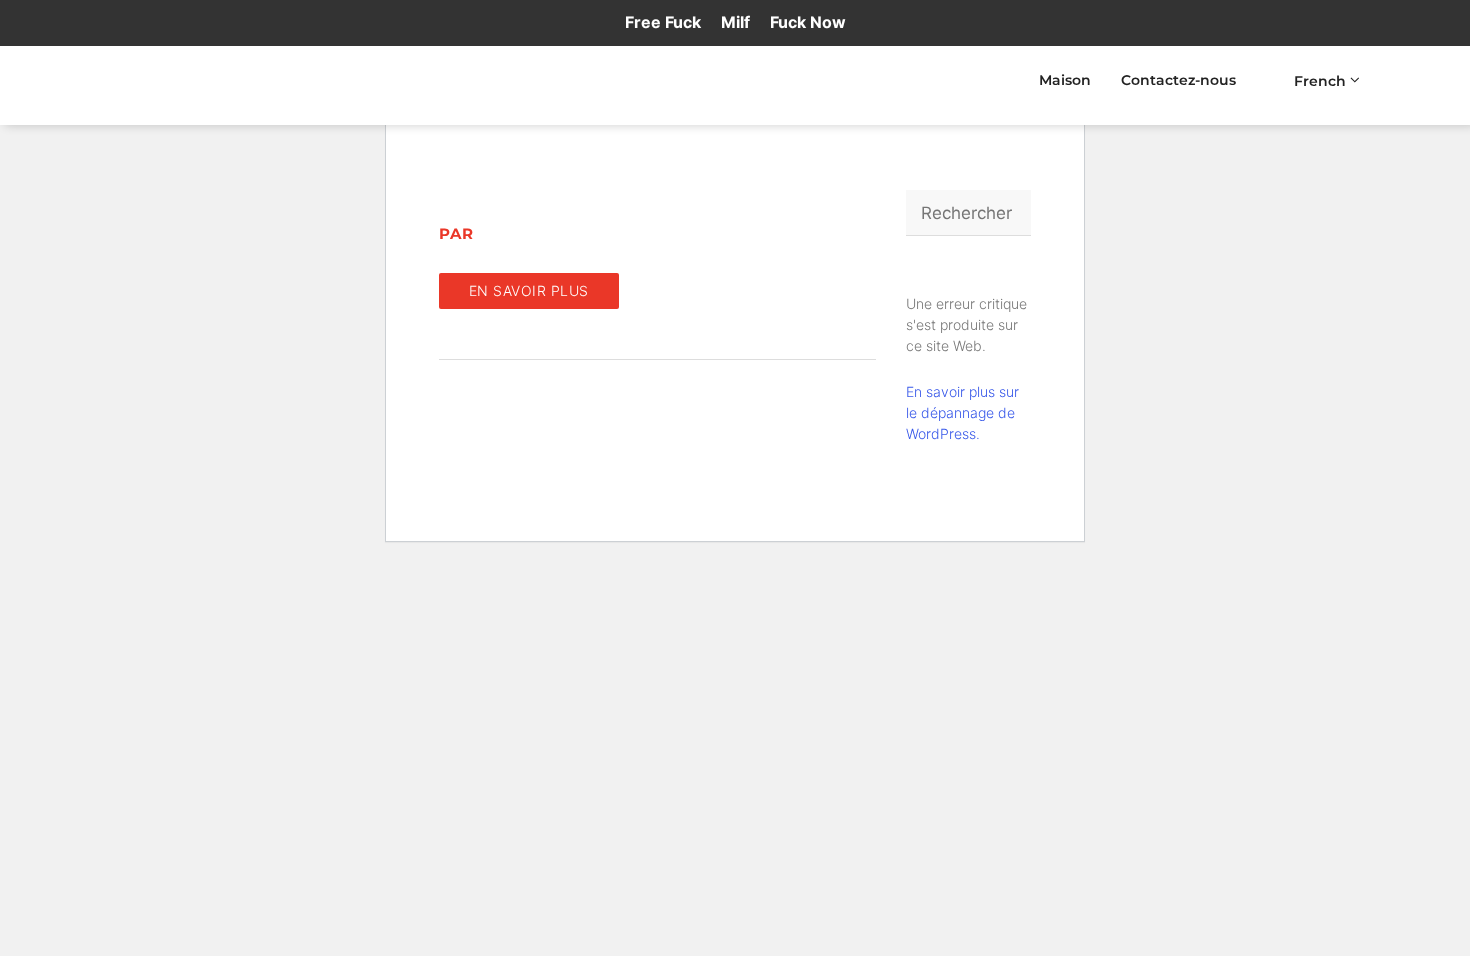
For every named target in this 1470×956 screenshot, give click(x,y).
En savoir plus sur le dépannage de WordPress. (962, 412)
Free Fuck (663, 22)
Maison (1065, 80)
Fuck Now (808, 22)
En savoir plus (529, 290)
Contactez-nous (1178, 80)
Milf (735, 22)
